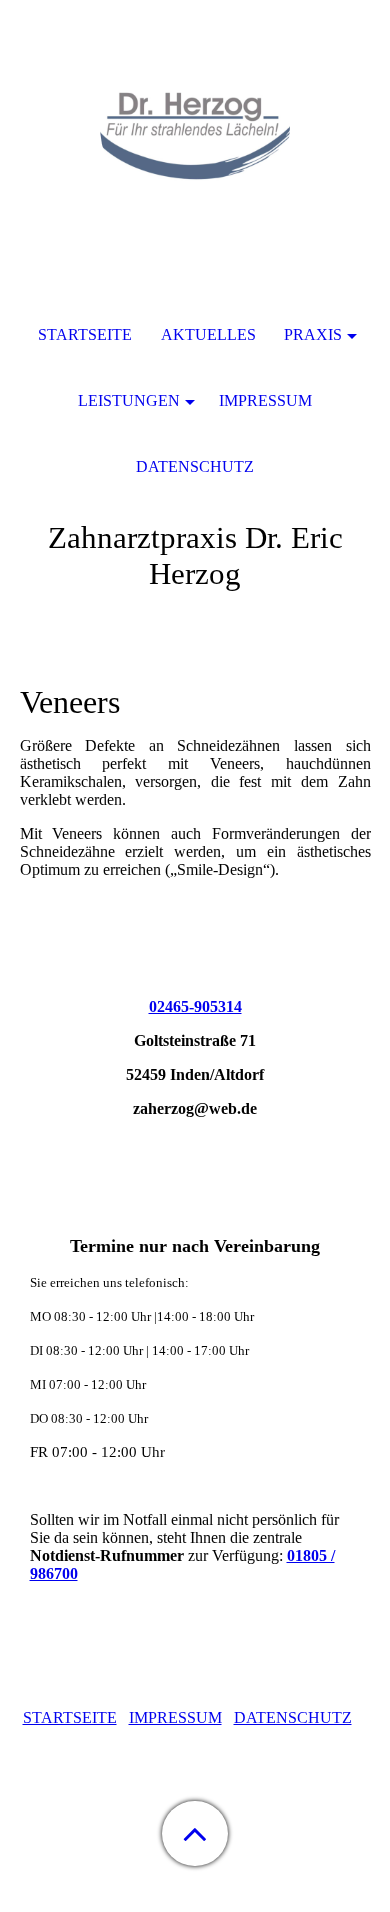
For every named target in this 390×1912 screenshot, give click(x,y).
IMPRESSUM (175, 1717)
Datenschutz (195, 466)
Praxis (313, 334)
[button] (195, 1833)
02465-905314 (195, 1006)
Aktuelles (208, 334)
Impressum (265, 400)
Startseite (85, 334)
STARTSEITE (70, 1717)
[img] (195, 125)
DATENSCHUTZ (293, 1717)
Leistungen (129, 400)
